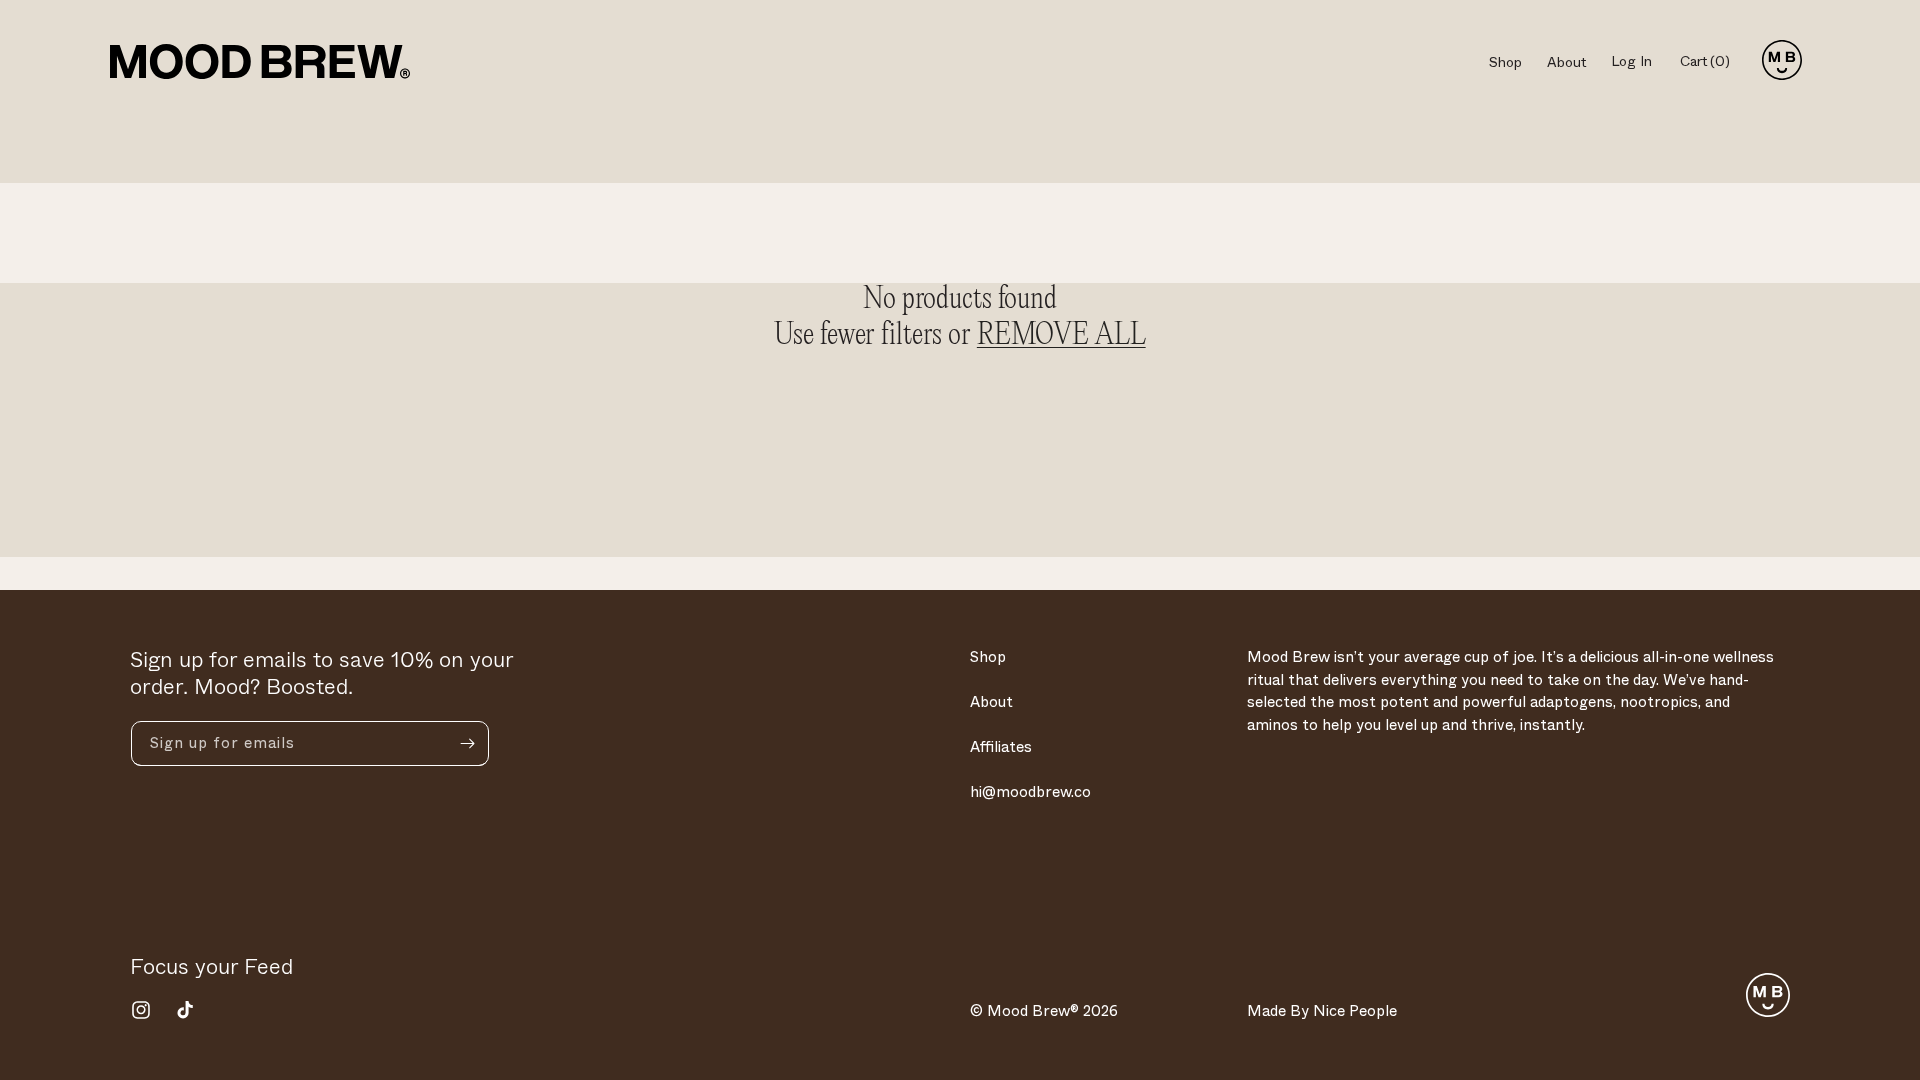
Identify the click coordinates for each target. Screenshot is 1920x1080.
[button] (1712, 62)
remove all (1061, 336)
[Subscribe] (467, 743)
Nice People (1355, 1011)
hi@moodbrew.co (1030, 792)
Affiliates (1001, 747)
